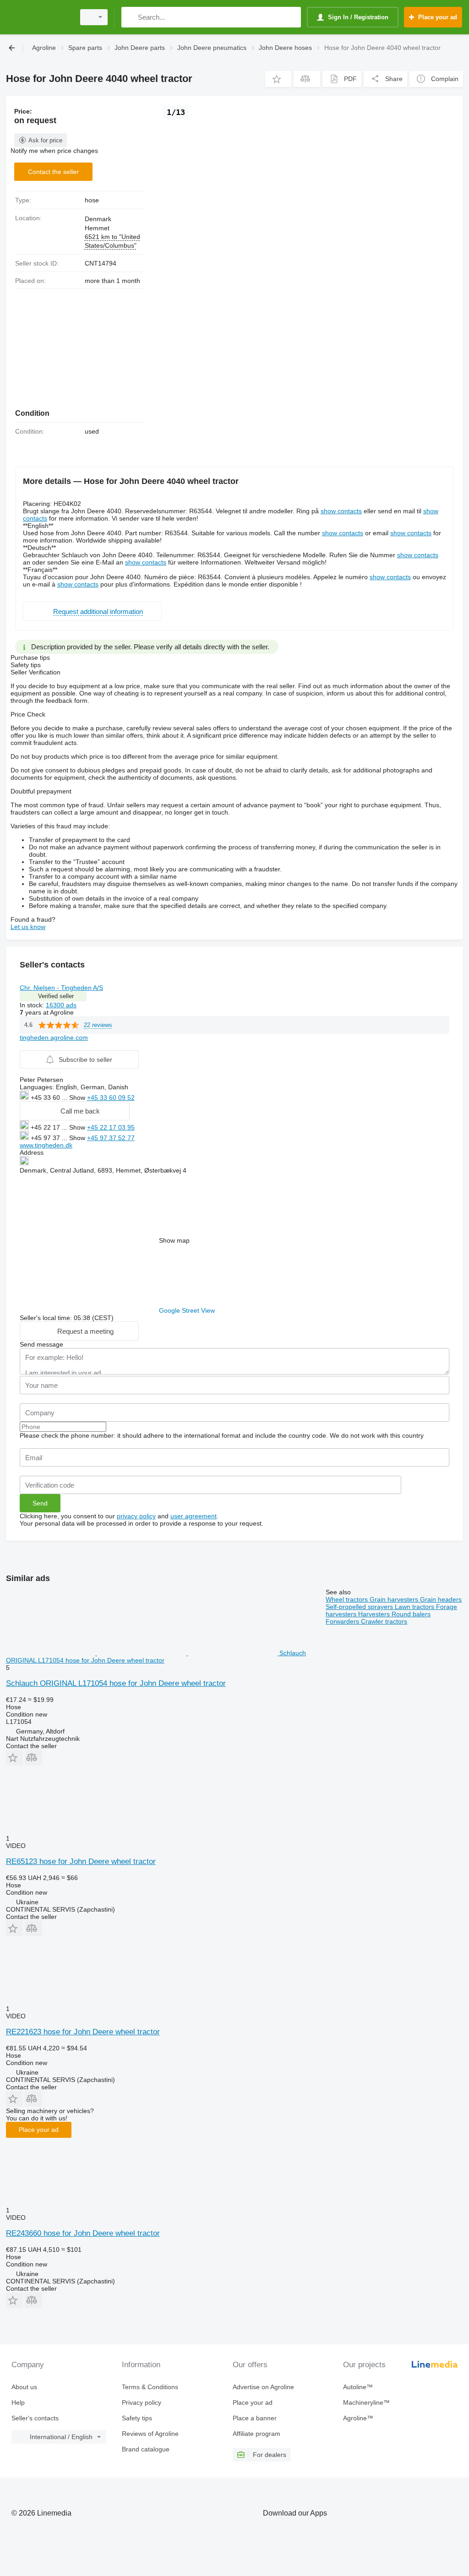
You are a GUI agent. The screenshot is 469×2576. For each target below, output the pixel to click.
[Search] (130, 17)
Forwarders (343, 1621)
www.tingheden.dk (46, 1145)
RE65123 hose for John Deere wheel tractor (81, 1861)
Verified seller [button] (56, 996)
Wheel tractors (348, 1599)
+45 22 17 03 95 (111, 1127)
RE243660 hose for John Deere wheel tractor (83, 2233)
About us (24, 2387)
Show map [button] (174, 1240)
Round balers (411, 1614)
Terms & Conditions (150, 2387)
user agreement (194, 1516)
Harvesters (375, 1614)
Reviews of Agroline (150, 2434)
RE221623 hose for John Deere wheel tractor (83, 2032)
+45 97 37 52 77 (111, 1138)
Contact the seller (53, 172)
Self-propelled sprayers (360, 1607)
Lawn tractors (415, 1607)
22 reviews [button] (98, 1025)
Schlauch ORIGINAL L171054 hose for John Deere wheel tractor (116, 1683)
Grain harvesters (395, 1599)
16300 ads (61, 1005)
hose (92, 200)
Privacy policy (142, 2402)
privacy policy (136, 1516)
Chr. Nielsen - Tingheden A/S (61, 988)
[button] (278, 79)
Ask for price (45, 140)
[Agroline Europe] (39, 17)
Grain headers (441, 1599)
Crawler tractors (384, 1621)
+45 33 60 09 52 (111, 1098)
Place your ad (39, 2130)
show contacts (341, 511)
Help (18, 2402)
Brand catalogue (146, 2449)
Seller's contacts (35, 2418)
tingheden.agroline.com (54, 1038)
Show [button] (78, 1098)
